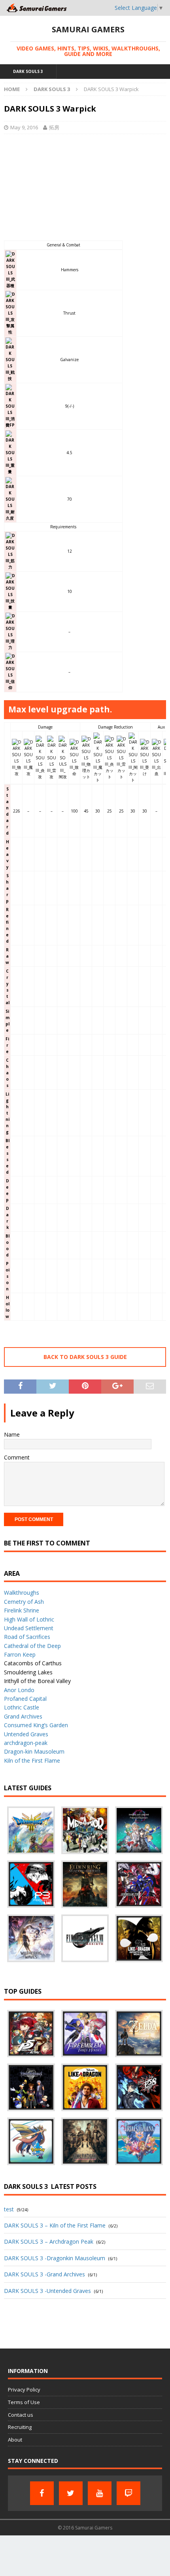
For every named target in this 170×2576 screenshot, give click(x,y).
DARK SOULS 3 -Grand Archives (44, 2274)
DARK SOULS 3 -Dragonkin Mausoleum (55, 2258)
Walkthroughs (22, 1593)
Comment (17, 1457)
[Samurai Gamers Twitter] (71, 2493)
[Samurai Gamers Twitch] (128, 2493)
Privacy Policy (24, 2390)
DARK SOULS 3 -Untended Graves (47, 2291)
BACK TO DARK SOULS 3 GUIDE (85, 1357)
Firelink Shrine (22, 1610)
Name (12, 1434)
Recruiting (20, 2427)
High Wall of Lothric (29, 1619)
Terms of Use (24, 2402)
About (15, 2440)
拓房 (54, 127)
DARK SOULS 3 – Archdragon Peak (49, 2241)
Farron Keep (20, 1654)
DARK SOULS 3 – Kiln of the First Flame (55, 2225)
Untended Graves (26, 1734)
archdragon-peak (26, 1743)
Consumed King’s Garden (36, 1725)
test (9, 2209)
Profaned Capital (25, 1699)
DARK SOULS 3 (28, 71)
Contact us (21, 2415)
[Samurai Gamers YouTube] (100, 2493)
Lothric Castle (22, 1707)
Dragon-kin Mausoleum (34, 1751)
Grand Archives (23, 1716)
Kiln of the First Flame (32, 1761)
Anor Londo (19, 1690)
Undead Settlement (29, 1628)
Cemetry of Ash (24, 1602)
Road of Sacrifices (27, 1637)
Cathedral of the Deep (32, 1646)
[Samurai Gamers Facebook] (42, 2493)
